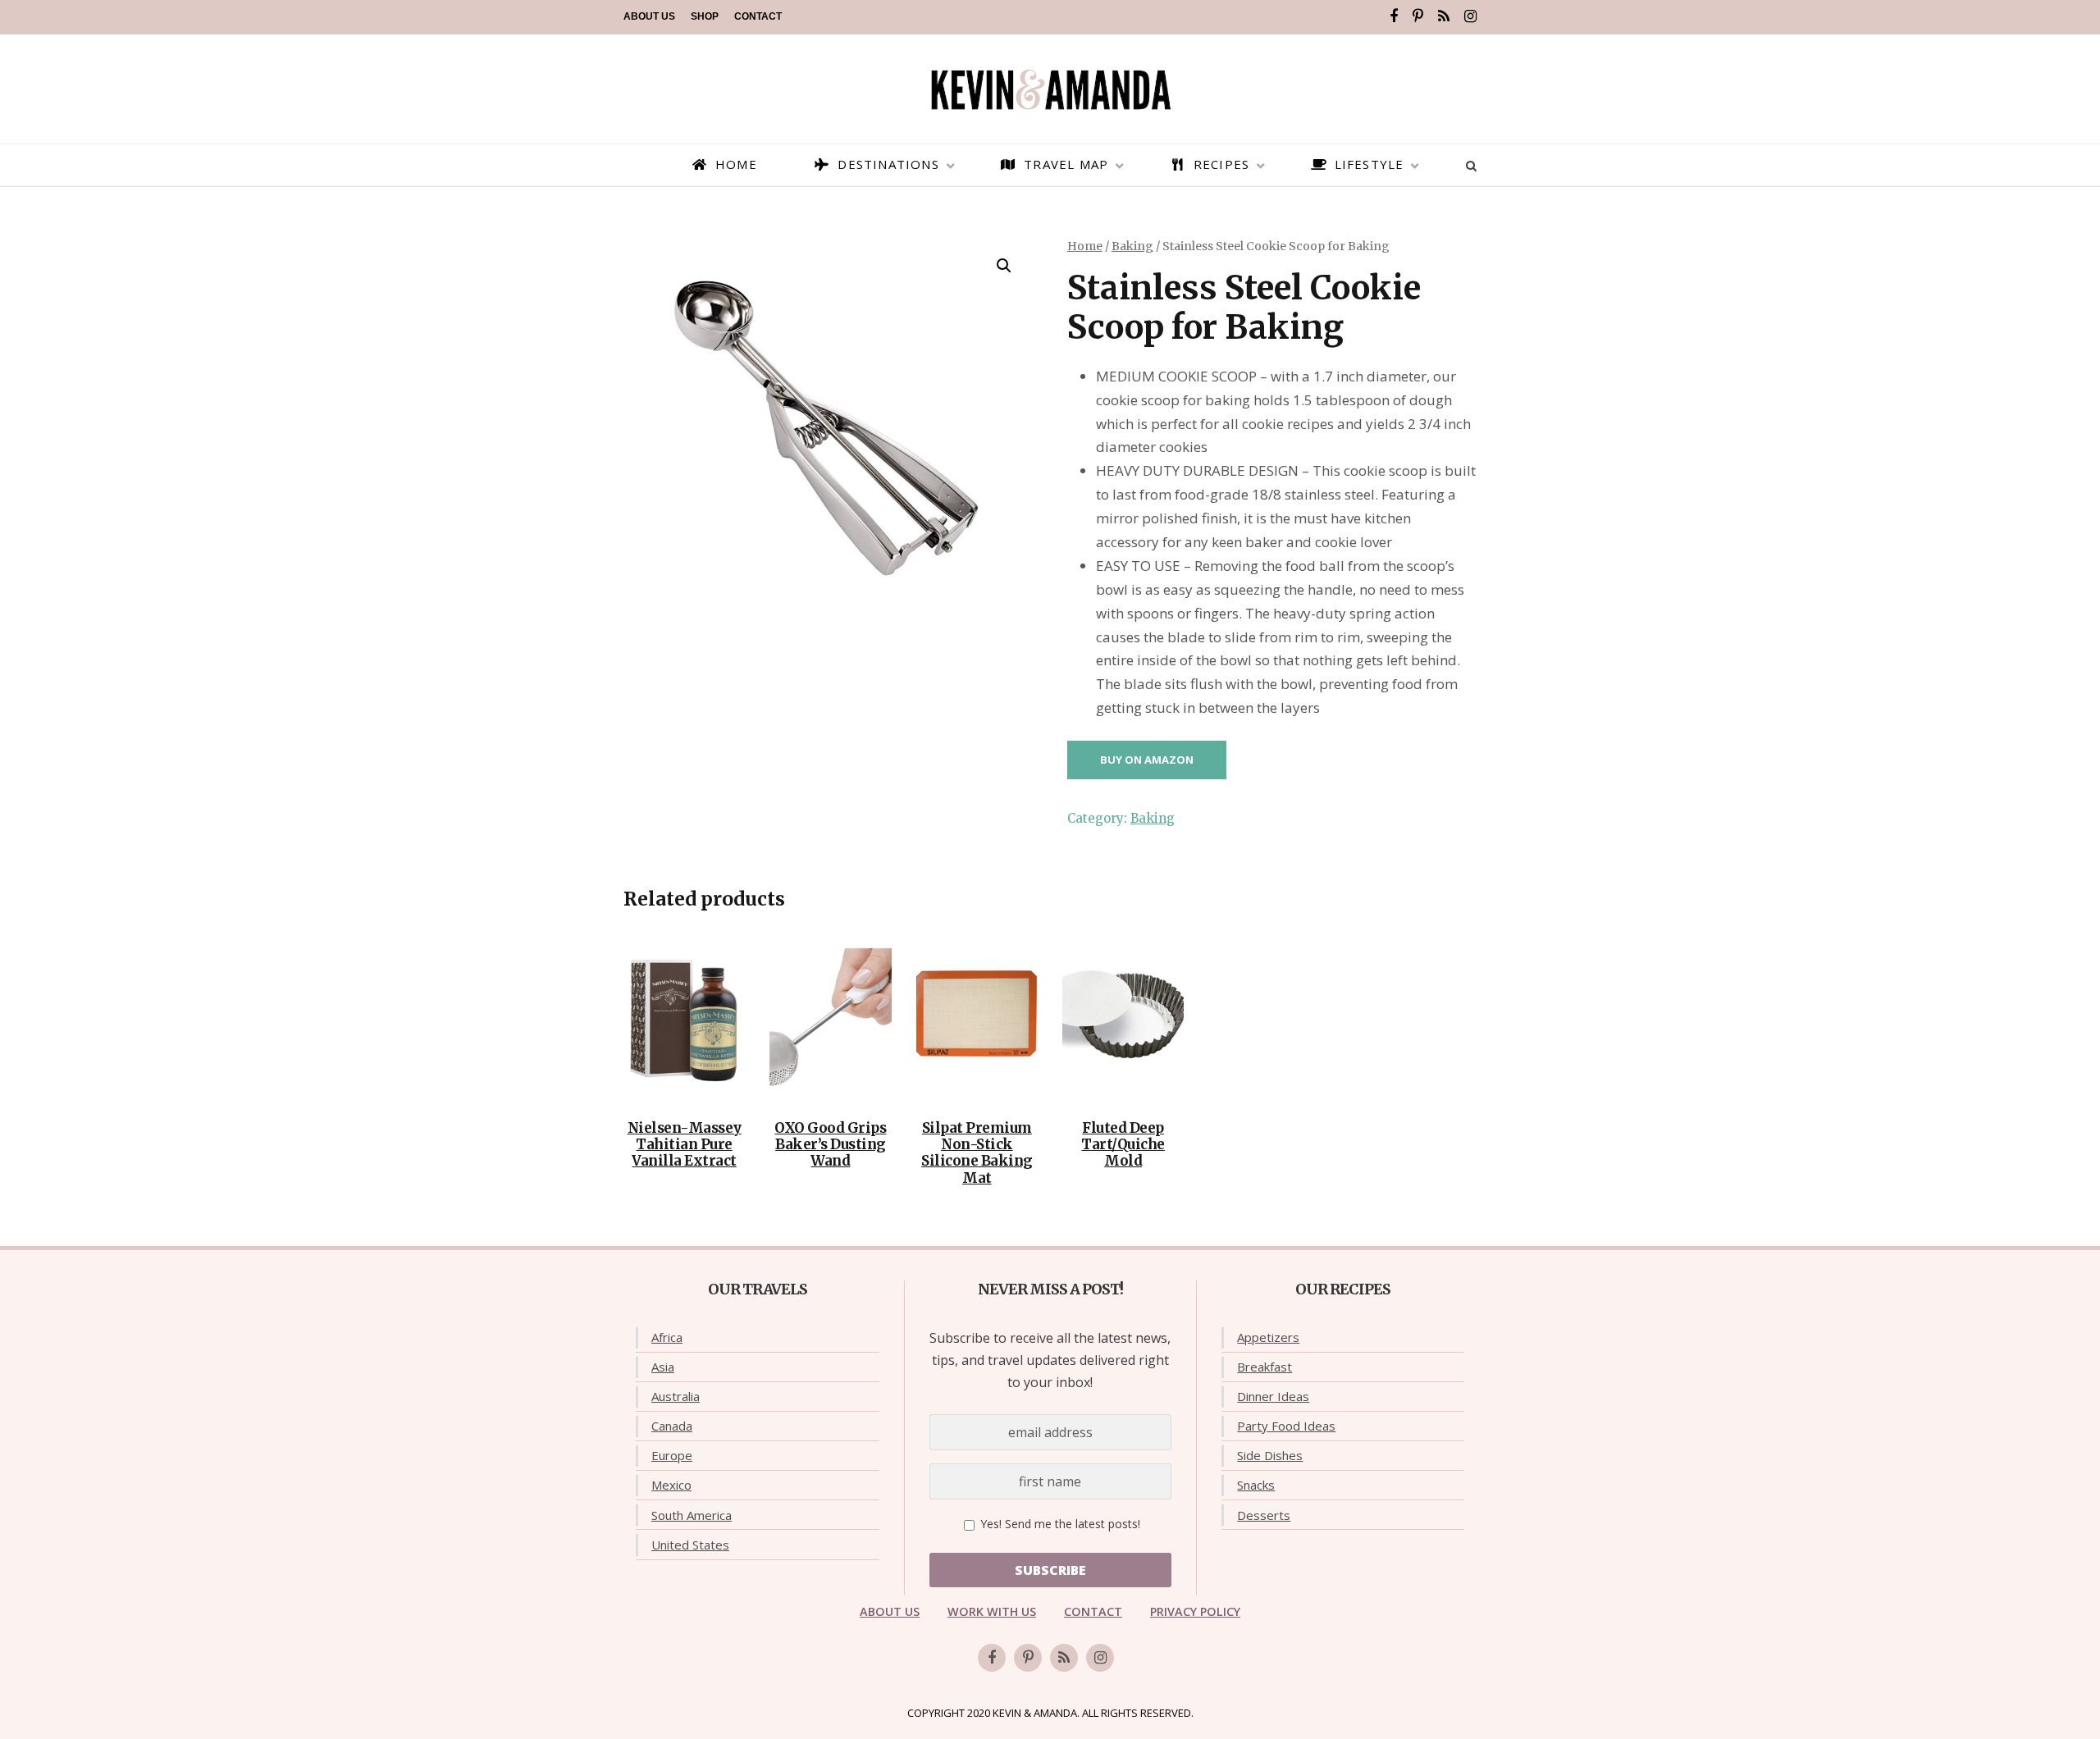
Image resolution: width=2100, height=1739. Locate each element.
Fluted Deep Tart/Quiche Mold (1123, 1145)
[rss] (1444, 16)
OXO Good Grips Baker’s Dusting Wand (830, 1145)
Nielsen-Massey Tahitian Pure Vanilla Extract (685, 1145)
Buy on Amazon (1147, 760)
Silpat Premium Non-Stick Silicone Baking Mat (977, 1153)
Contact (758, 16)
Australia (676, 1396)
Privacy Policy (1195, 1611)
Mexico (671, 1485)
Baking (1132, 246)
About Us (649, 16)
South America (692, 1515)
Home (1085, 246)
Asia (663, 1367)
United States (690, 1545)
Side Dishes (1270, 1455)
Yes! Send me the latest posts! (1059, 1524)
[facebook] (1394, 16)
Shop (705, 16)
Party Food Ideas (1286, 1426)
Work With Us (992, 1611)
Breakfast (1265, 1367)
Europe (672, 1455)
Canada (672, 1426)
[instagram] (1470, 16)
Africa (667, 1337)
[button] (1004, 266)
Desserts (1264, 1515)
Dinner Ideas (1273, 1396)
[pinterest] (1418, 16)
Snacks (1256, 1485)
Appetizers (1268, 1337)
